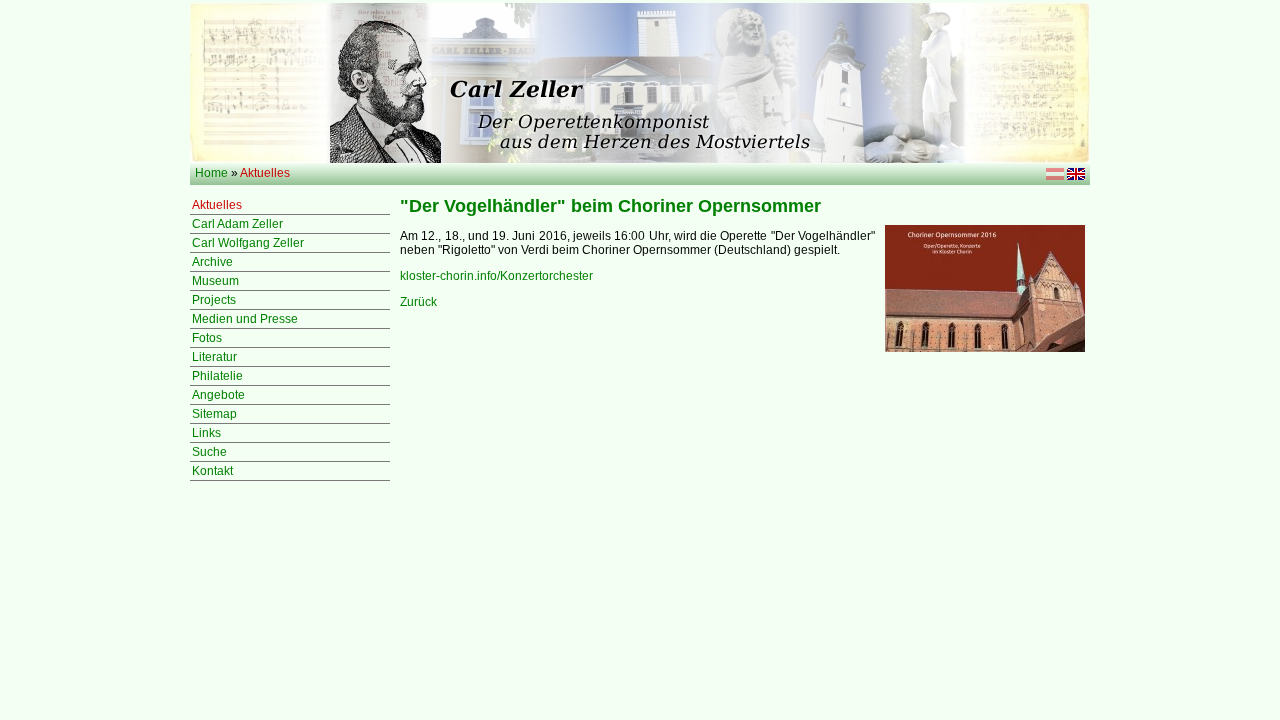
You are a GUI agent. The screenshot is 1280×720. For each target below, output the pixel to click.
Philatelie (217, 376)
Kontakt (212, 471)
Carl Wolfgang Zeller (248, 243)
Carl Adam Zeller (237, 224)
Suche (209, 452)
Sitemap (214, 414)
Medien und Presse (245, 319)
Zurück (418, 302)
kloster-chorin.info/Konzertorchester (496, 276)
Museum (215, 281)
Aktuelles (217, 205)
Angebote (218, 395)
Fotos (207, 338)
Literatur (214, 357)
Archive (212, 262)
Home (211, 173)
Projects (214, 300)
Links (206, 433)
